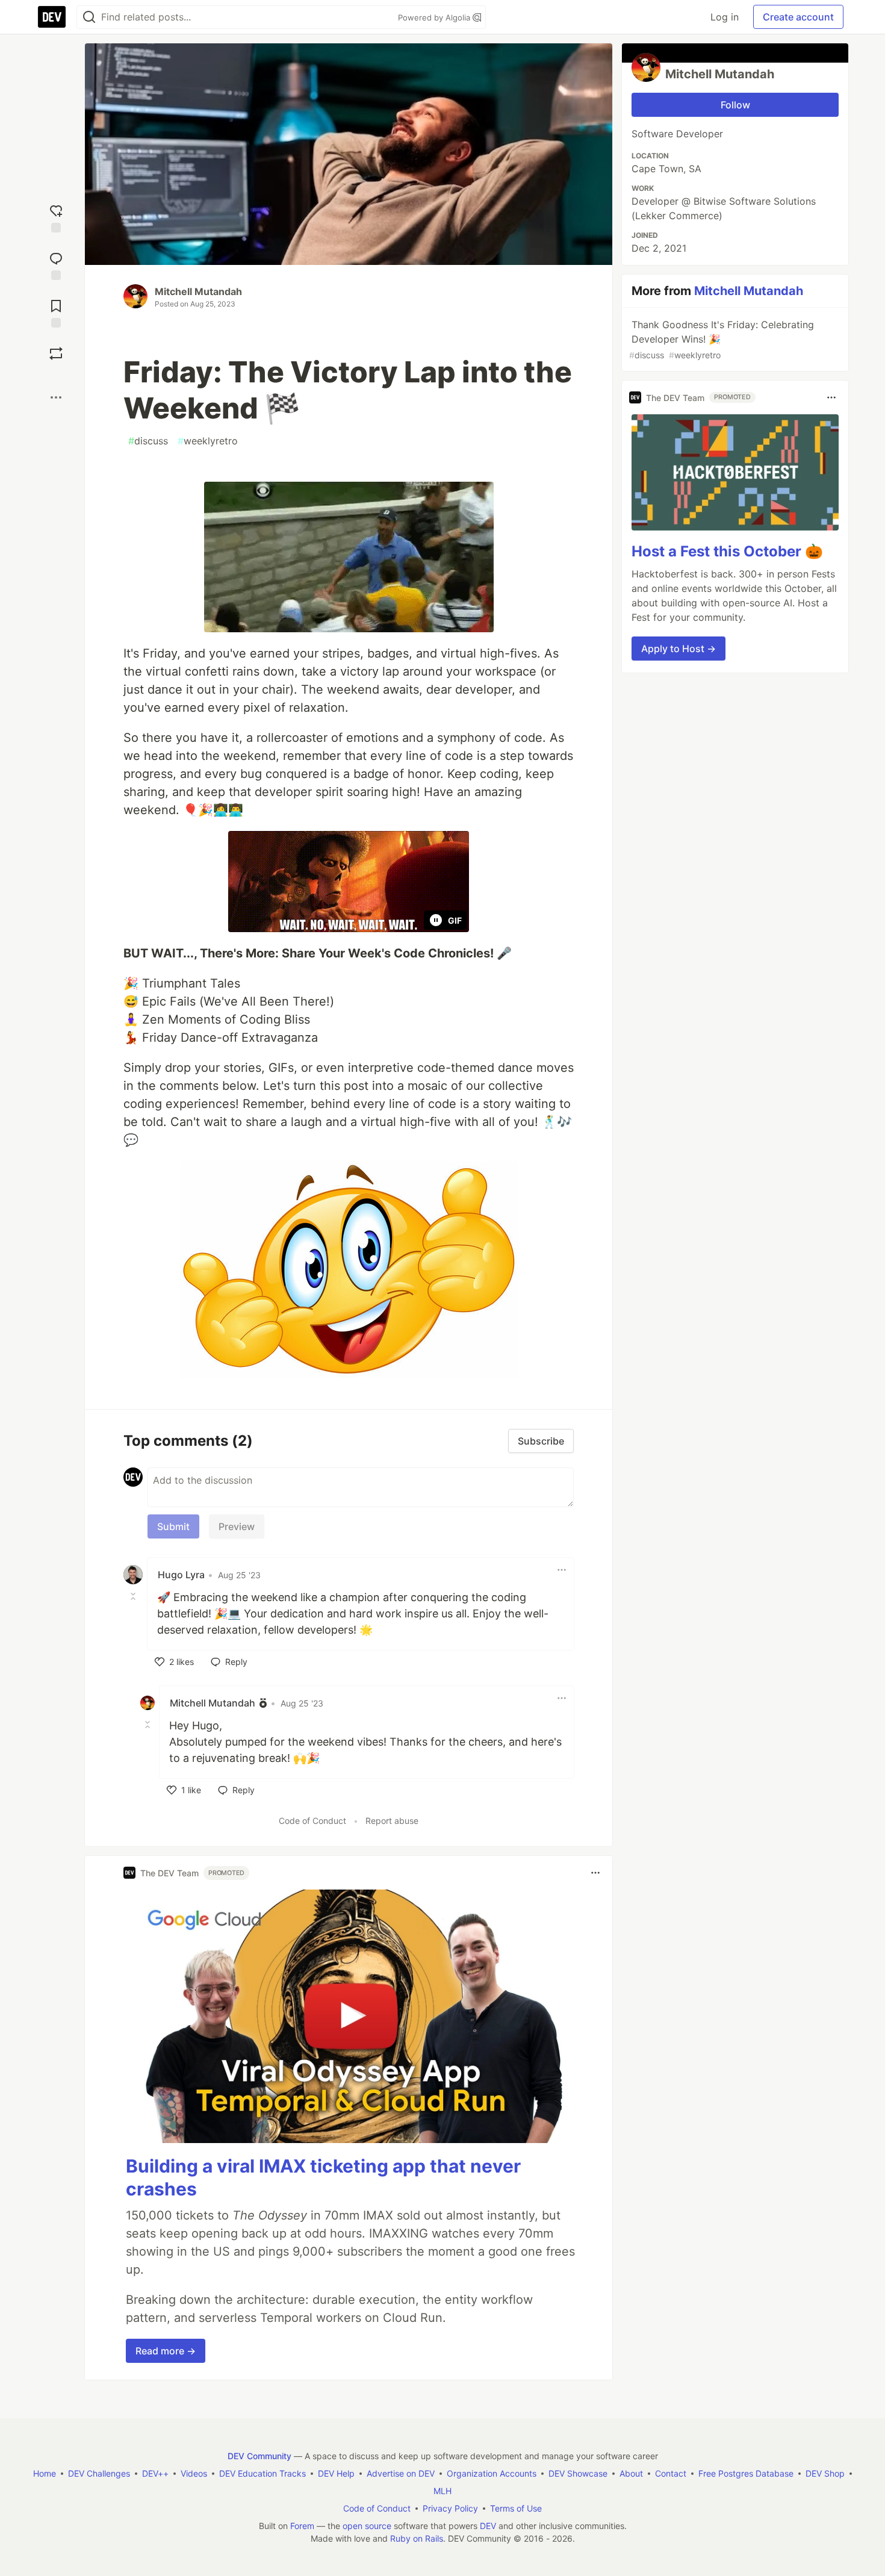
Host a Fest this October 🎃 (727, 551)
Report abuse (392, 1821)
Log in (725, 17)
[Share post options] (56, 397)
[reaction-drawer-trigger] (56, 217)
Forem (302, 2526)
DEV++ (155, 2473)
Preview (237, 1526)
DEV (488, 2526)
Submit (173, 1526)
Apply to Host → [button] (678, 649)
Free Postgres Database (746, 2473)
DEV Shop (825, 2473)
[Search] (89, 17)
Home (45, 2473)
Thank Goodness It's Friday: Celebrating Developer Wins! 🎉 (722, 339)
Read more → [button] (166, 2351)
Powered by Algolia (435, 17)
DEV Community (259, 2456)
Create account (798, 17)
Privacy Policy (450, 2508)
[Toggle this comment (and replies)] (134, 1596)
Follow (735, 105)
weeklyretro (208, 441)
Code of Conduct (312, 1821)
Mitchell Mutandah (198, 291)
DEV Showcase (578, 2473)
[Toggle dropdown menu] (562, 1570)
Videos (194, 2473)
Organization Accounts (492, 2473)
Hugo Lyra (181, 1575)
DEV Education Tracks (262, 2473)
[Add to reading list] (56, 312)
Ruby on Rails (417, 2538)
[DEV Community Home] (52, 17)
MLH (442, 2491)
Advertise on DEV (401, 2473)
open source (367, 2526)
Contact (671, 2473)
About (631, 2473)
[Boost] (56, 353)
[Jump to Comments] (56, 265)
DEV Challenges (99, 2473)
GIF (455, 920)
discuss (148, 441)
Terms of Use (516, 2508)
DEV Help (336, 2473)
